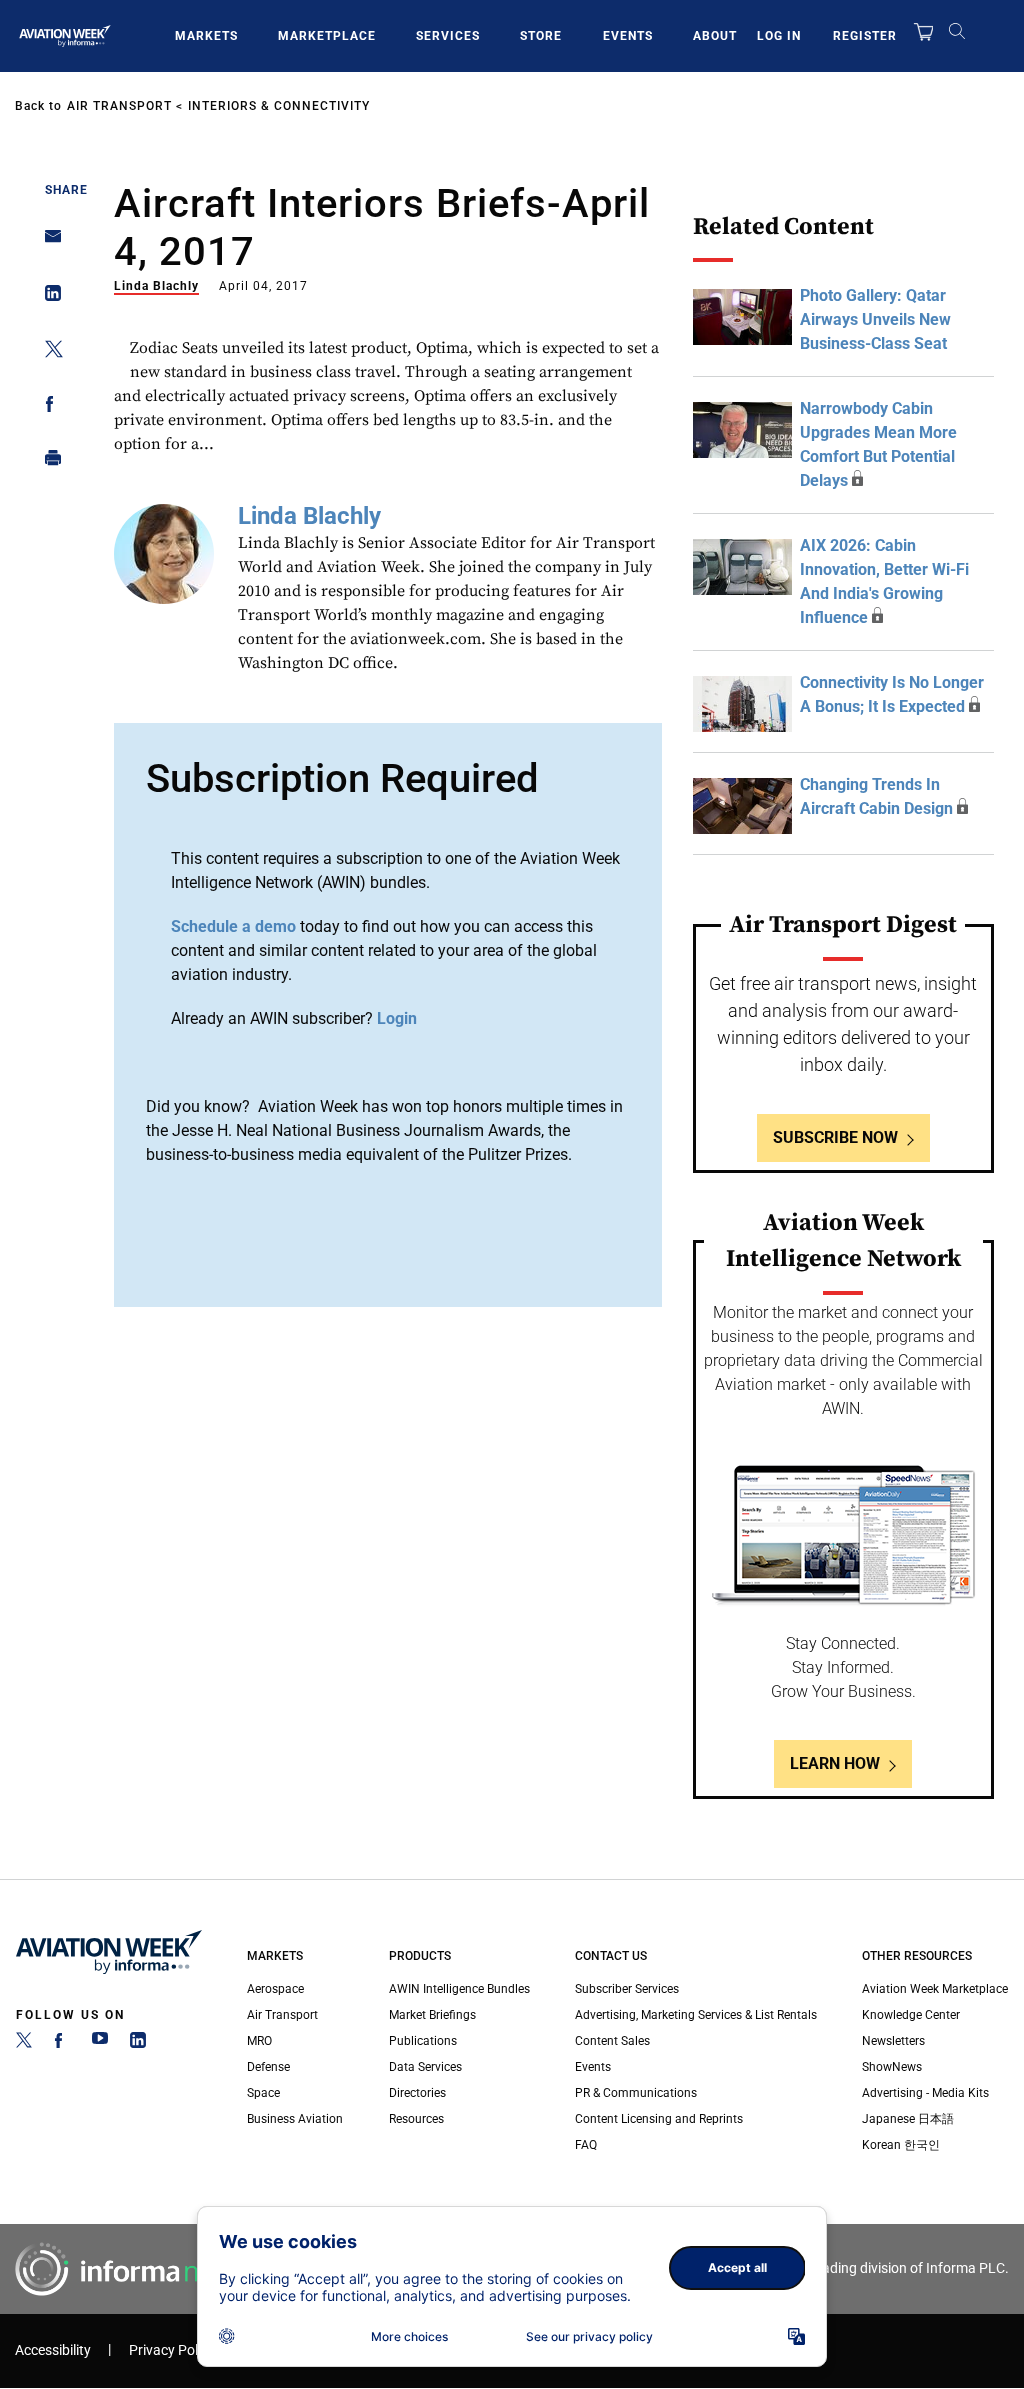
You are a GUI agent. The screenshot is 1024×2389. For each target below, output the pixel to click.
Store (541, 36)
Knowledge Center (911, 2015)
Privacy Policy (172, 2350)
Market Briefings (432, 2015)
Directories (417, 2093)
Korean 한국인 (901, 2145)
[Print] (47, 462)
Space (263, 2093)
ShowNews (892, 2067)
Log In (779, 36)
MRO (259, 2041)
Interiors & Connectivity (279, 106)
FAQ (586, 2145)
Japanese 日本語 (908, 2119)
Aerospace (275, 1989)
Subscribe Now (835, 1137)
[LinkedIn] (138, 2044)
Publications (423, 2041)
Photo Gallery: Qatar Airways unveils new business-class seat (875, 319)
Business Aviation (295, 2119)
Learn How (835, 1763)
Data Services (425, 2067)
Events (628, 36)
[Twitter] (24, 2044)
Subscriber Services (627, 1989)
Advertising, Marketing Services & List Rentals (696, 2015)
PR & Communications (636, 2093)
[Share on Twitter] (47, 352)
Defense (268, 2067)
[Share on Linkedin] (47, 297)
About (715, 36)
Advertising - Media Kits (925, 2093)
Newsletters (893, 2041)
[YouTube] (100, 2044)
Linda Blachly (156, 286)
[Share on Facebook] (47, 407)
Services (448, 36)
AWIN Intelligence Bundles (459, 1989)
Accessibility (53, 2350)
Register (865, 36)
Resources (416, 2119)
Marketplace (327, 36)
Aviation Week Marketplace (935, 1989)
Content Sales (612, 2041)
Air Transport (119, 106)
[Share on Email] (47, 242)
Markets (206, 36)
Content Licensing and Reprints (659, 2119)
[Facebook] (62, 2044)
